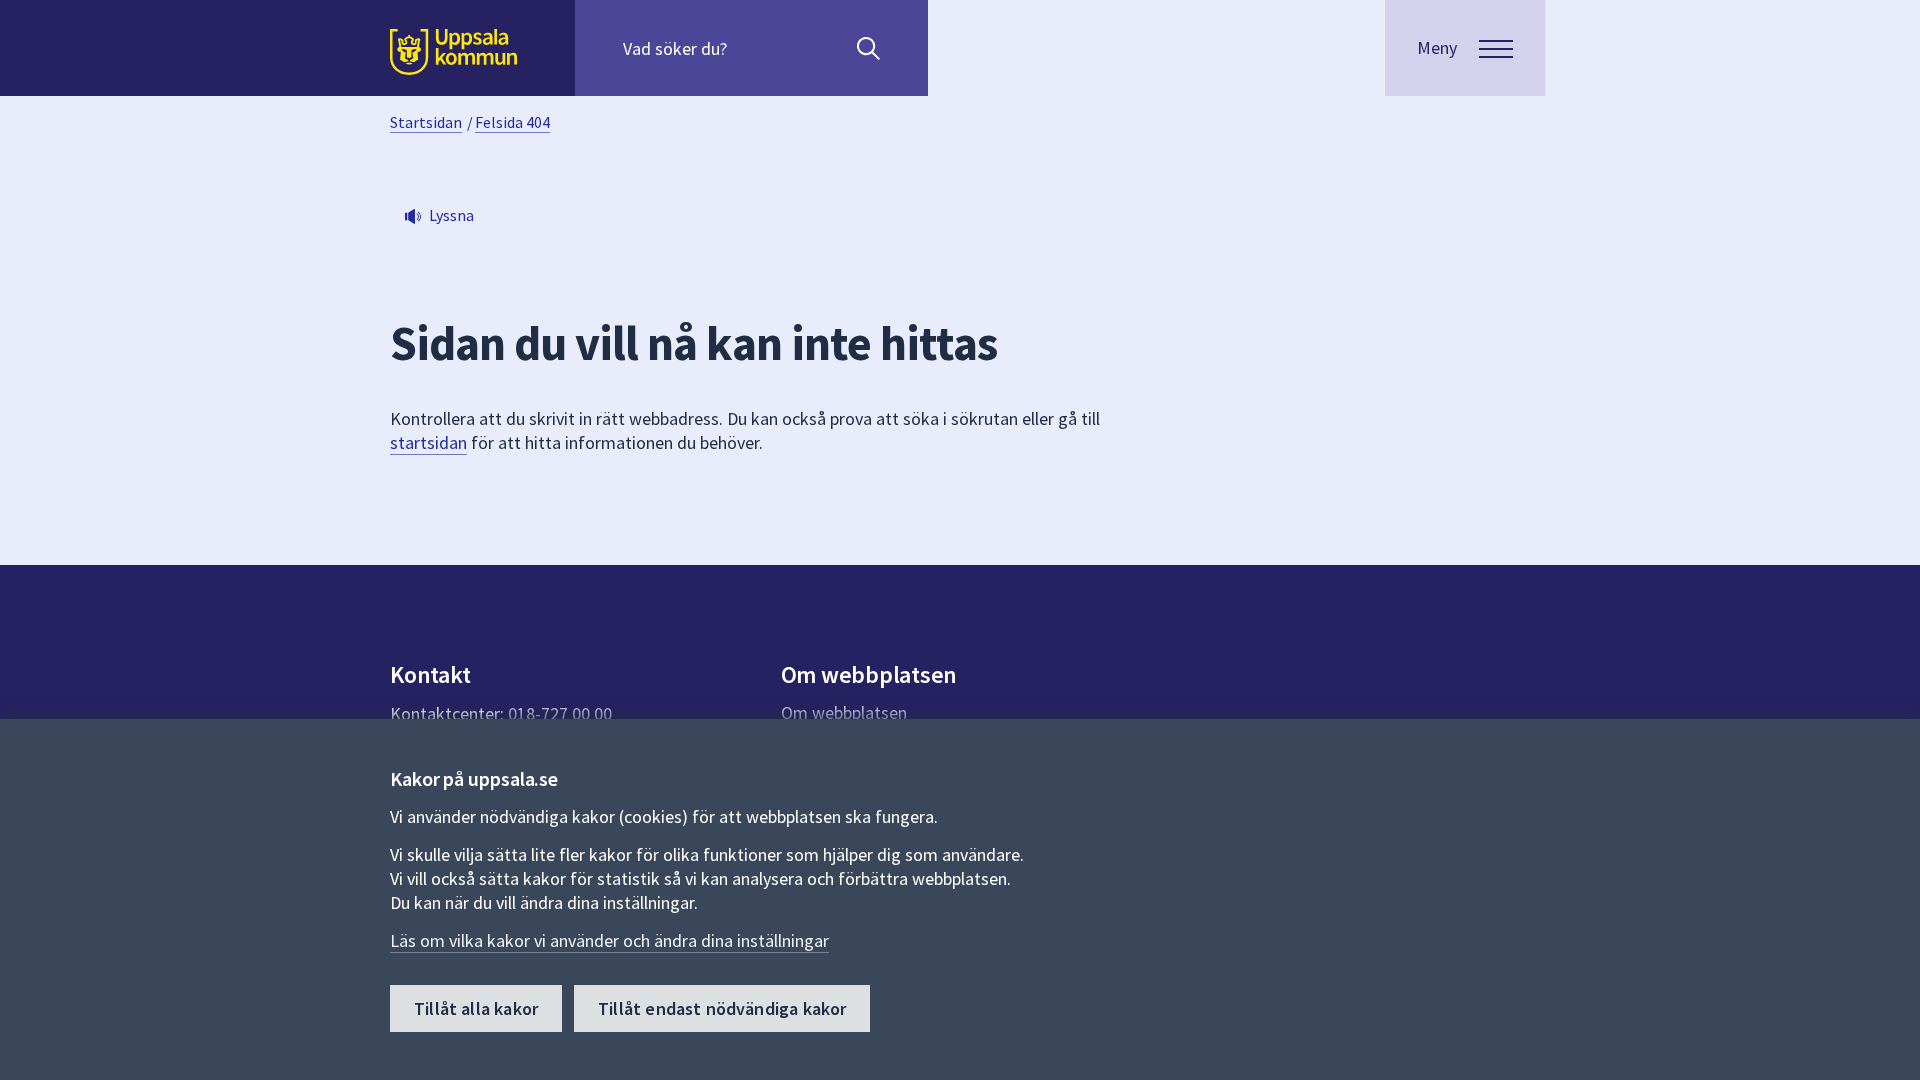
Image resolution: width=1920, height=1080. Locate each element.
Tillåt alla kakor (476, 1008)
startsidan (428, 442)
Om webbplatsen (844, 712)
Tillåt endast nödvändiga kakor (722, 1008)
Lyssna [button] (451, 215)
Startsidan (426, 122)
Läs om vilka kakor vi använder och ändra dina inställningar (609, 940)
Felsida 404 (512, 122)
